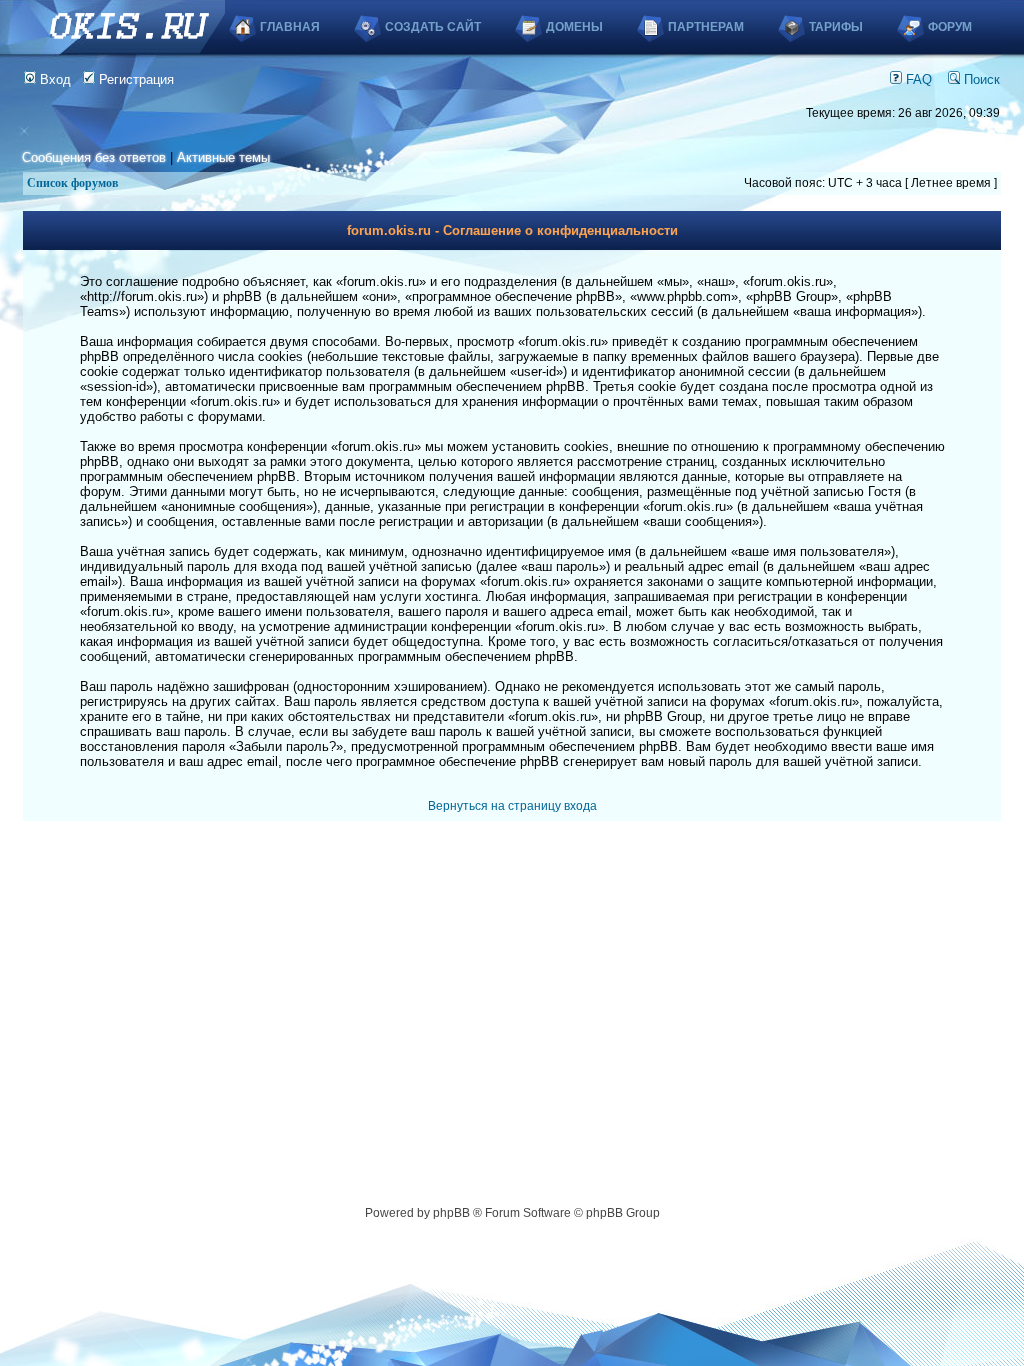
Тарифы (836, 27)
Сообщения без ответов (94, 157)
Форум (950, 27)
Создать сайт (433, 27)
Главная (290, 27)
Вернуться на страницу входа (512, 806)
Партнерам (706, 27)
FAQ (917, 79)
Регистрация (134, 79)
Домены (574, 27)
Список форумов (72, 183)
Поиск (980, 79)
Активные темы (223, 157)
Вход (53, 79)
